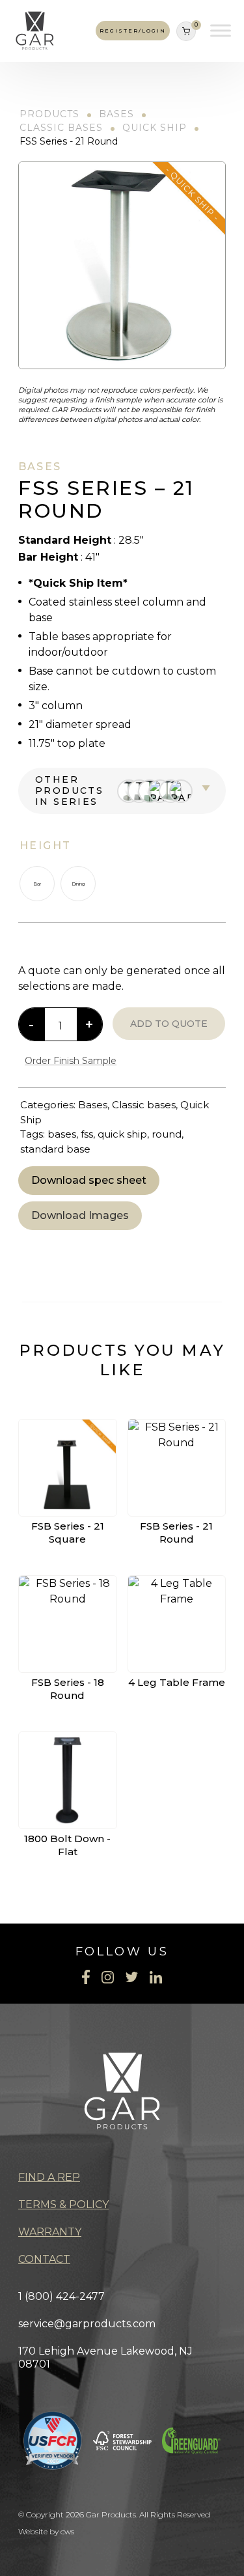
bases (62, 1134)
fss (87, 1134)
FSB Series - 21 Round (176, 1533)
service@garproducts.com (87, 2324)
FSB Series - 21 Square (68, 1533)
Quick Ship (155, 128)
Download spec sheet (89, 1180)
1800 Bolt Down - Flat (67, 1845)
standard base (55, 1149)
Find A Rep (49, 2177)
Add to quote (169, 1024)
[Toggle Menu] (221, 31)
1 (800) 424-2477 (61, 2296)
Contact (44, 2259)
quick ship (122, 1134)
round (167, 1134)
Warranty (50, 2232)
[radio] (37, 884)
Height (45, 846)
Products (49, 114)
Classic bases (61, 128)
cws (67, 2531)
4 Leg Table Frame (177, 1682)
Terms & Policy (63, 2205)
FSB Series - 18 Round (68, 1689)
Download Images (80, 1215)
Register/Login (133, 31)
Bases (116, 114)
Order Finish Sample (71, 1061)
